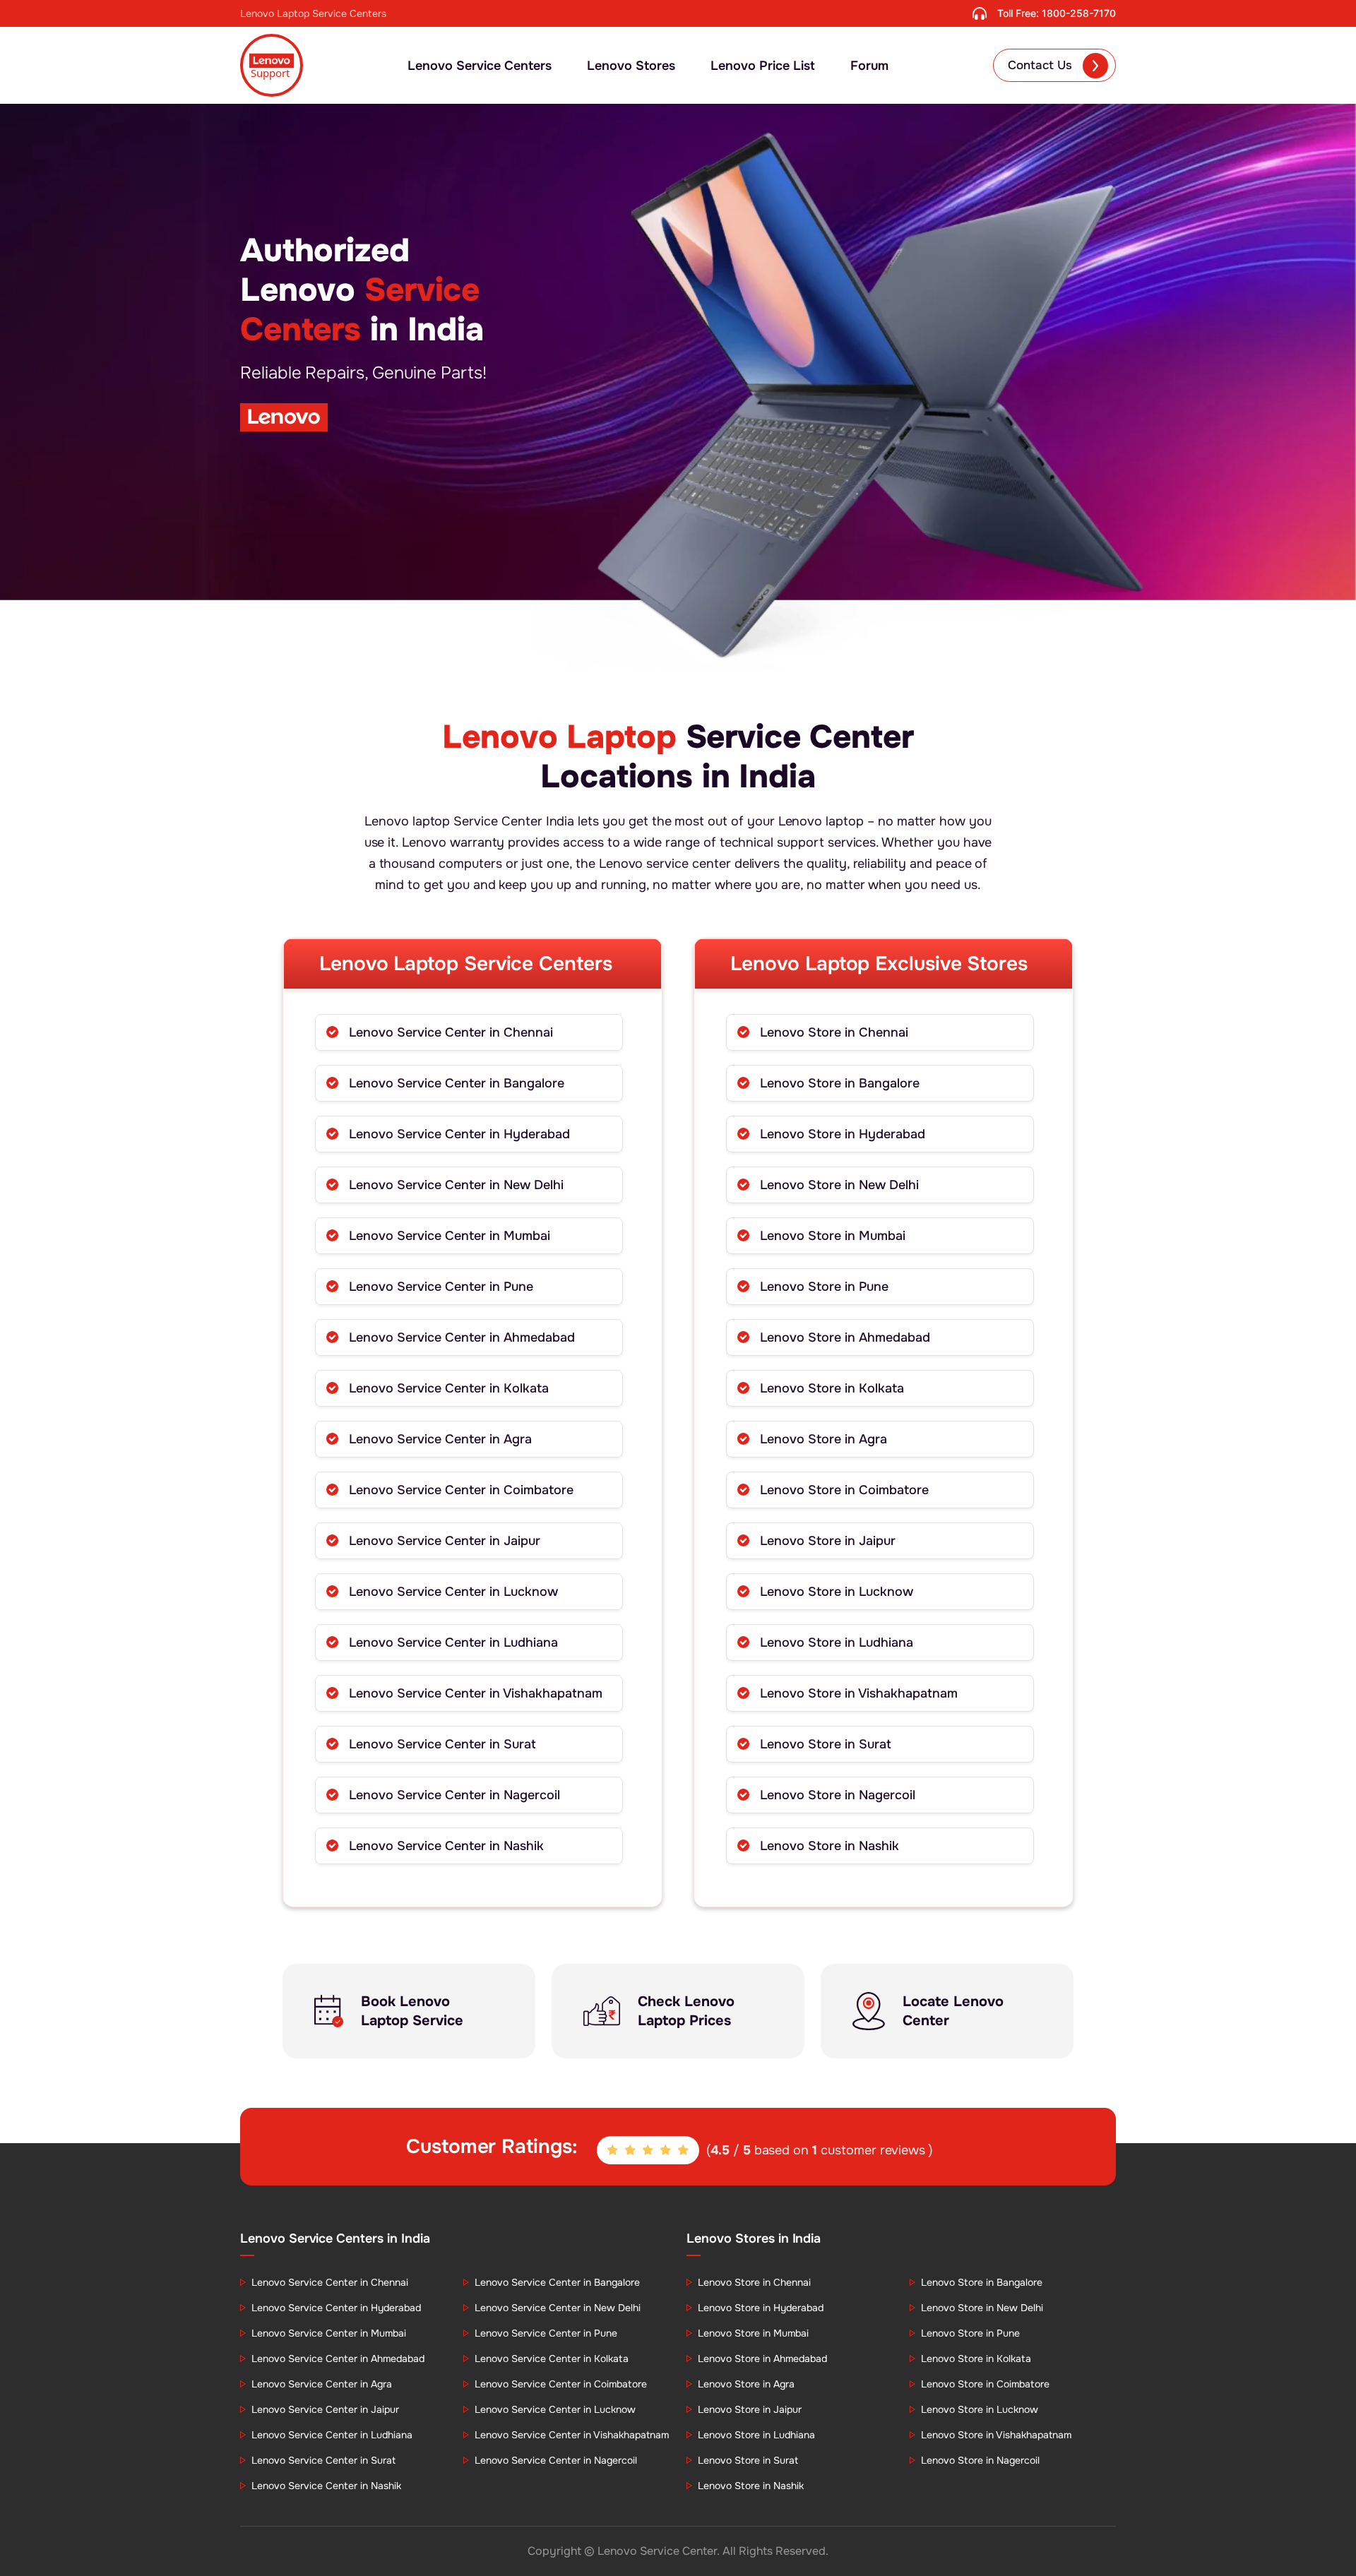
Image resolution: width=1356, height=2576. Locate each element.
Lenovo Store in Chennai (834, 1032)
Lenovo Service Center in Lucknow (453, 1592)
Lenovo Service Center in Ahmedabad (462, 1337)
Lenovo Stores (631, 66)
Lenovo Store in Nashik (829, 1846)
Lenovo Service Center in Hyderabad (459, 1134)
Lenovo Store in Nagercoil (838, 1795)
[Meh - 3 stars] (649, 2151)
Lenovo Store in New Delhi (839, 1185)
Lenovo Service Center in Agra (440, 1439)
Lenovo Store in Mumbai (833, 1236)
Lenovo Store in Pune (824, 1287)
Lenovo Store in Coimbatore (844, 1490)
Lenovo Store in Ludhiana (837, 1642)
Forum (869, 66)
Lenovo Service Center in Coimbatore (461, 1490)
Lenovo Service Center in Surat (442, 1744)
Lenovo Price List (763, 66)
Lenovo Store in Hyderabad (843, 1134)
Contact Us (1040, 65)
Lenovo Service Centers (480, 66)
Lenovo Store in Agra (823, 1439)
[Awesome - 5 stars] (684, 2151)
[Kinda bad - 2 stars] (631, 2151)
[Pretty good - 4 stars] (667, 2151)
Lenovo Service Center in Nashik (446, 1846)
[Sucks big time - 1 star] (614, 2151)
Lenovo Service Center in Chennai (451, 1032)
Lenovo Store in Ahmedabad (845, 1337)
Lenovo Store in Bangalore (840, 1083)
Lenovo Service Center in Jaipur (445, 1541)
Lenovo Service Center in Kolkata (449, 1388)
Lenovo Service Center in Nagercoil (454, 1795)
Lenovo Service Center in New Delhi (456, 1185)
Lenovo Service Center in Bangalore (457, 1083)
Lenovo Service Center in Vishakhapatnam (476, 1693)
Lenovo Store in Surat (826, 1744)
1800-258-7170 (1079, 13)
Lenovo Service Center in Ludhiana (453, 1642)
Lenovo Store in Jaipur (828, 1541)
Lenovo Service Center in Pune (441, 1287)
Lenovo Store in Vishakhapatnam (859, 1693)
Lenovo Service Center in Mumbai (450, 1236)
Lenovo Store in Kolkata (832, 1388)
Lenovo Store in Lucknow (837, 1592)
